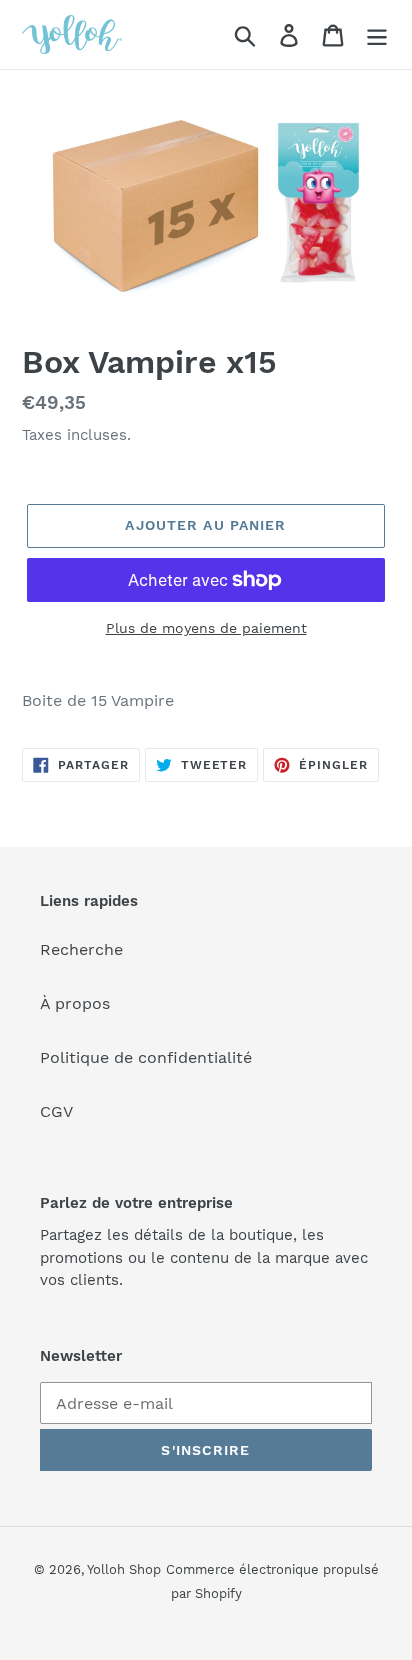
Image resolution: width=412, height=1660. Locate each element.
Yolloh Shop (124, 1569)
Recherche (81, 949)
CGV (56, 1111)
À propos (75, 1003)
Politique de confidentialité (146, 1057)
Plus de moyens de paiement (206, 628)
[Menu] (377, 34)
